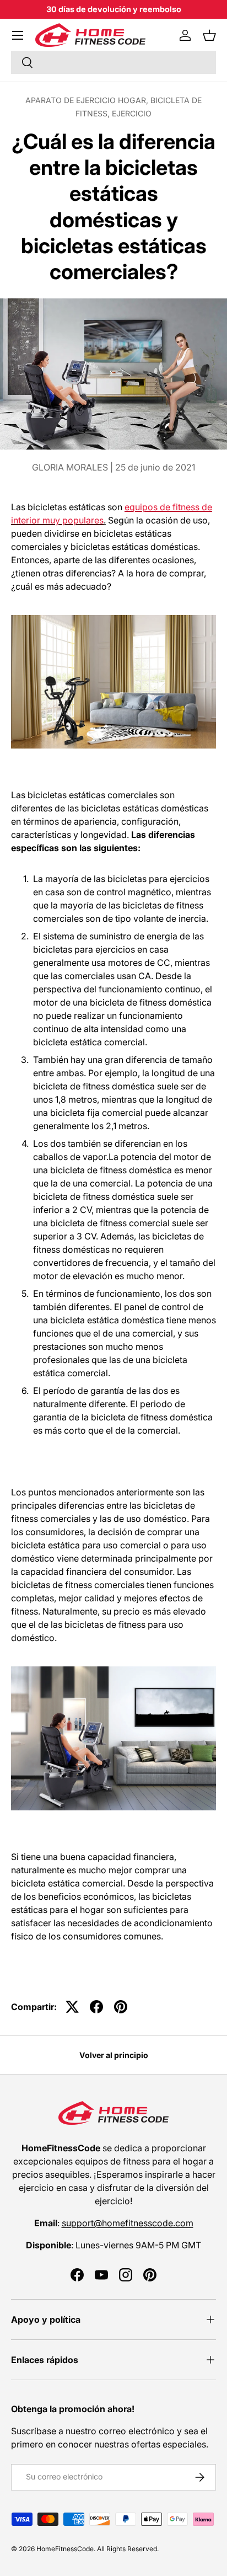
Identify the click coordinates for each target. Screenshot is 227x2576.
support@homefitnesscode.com (128, 2223)
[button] (209, 35)
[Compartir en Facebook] (96, 2007)
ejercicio (132, 113)
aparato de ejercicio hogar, (88, 100)
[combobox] (113, 62)
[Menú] (18, 35)
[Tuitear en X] (72, 2007)
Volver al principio (114, 2055)
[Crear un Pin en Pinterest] (121, 2007)
